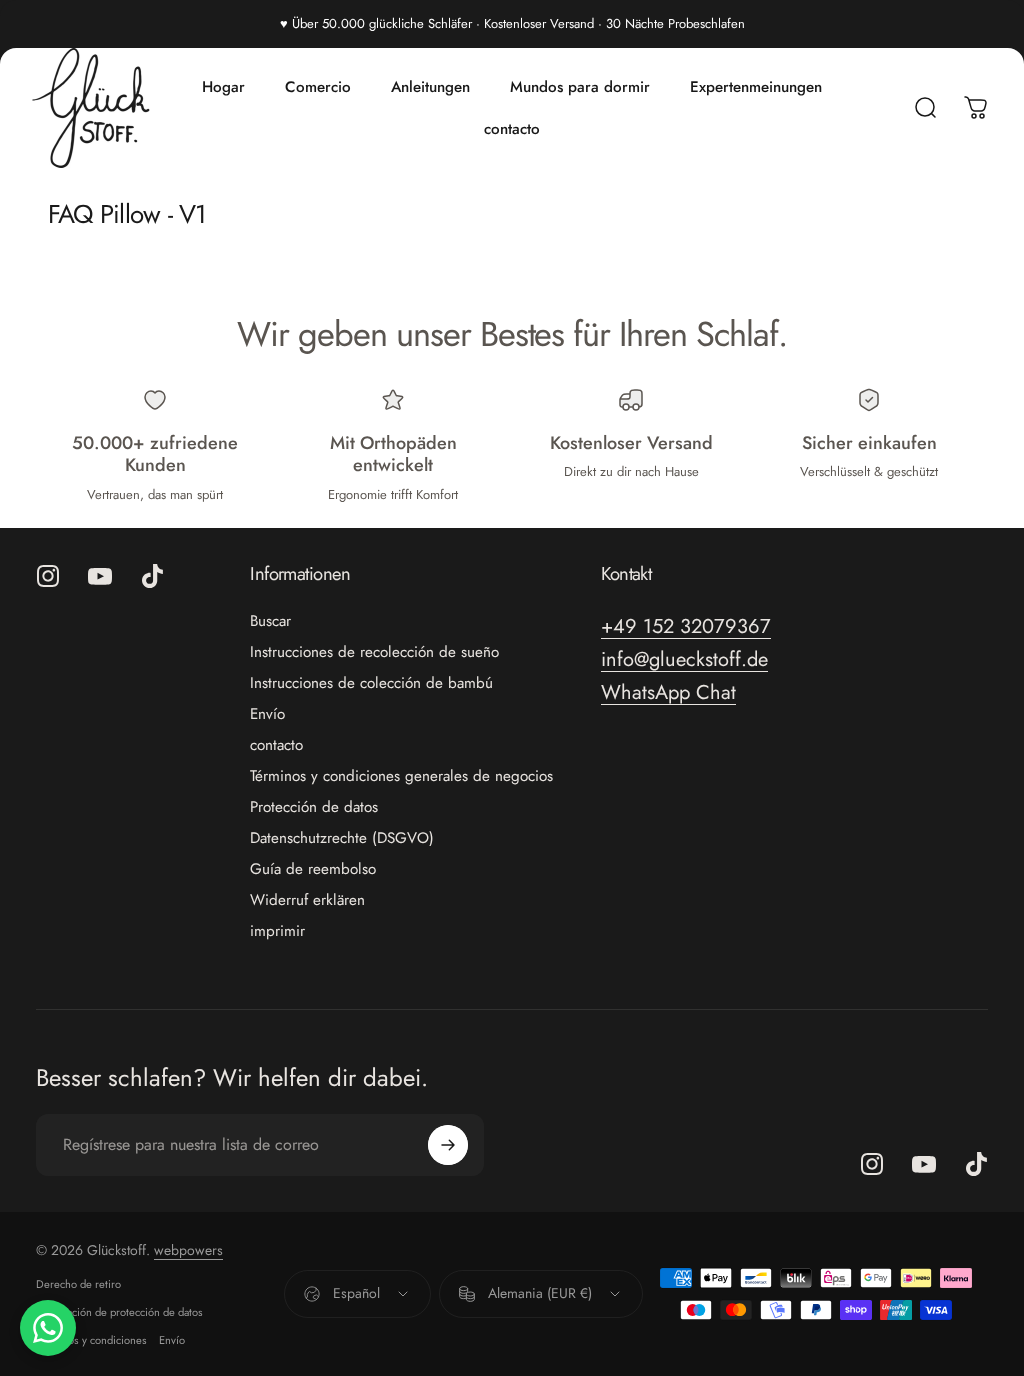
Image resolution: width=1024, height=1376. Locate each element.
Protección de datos (314, 807)
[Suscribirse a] (448, 1145)
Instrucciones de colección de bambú (371, 683)
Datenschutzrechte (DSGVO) (342, 838)
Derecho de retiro (78, 1284)
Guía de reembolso (313, 869)
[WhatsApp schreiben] (48, 1328)
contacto (276, 745)
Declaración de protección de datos (119, 1312)
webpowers (188, 1250)
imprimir (277, 931)
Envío (267, 714)
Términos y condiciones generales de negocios (401, 776)
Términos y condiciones (91, 1340)
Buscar (270, 621)
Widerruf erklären (307, 900)
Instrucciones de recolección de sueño (374, 652)
